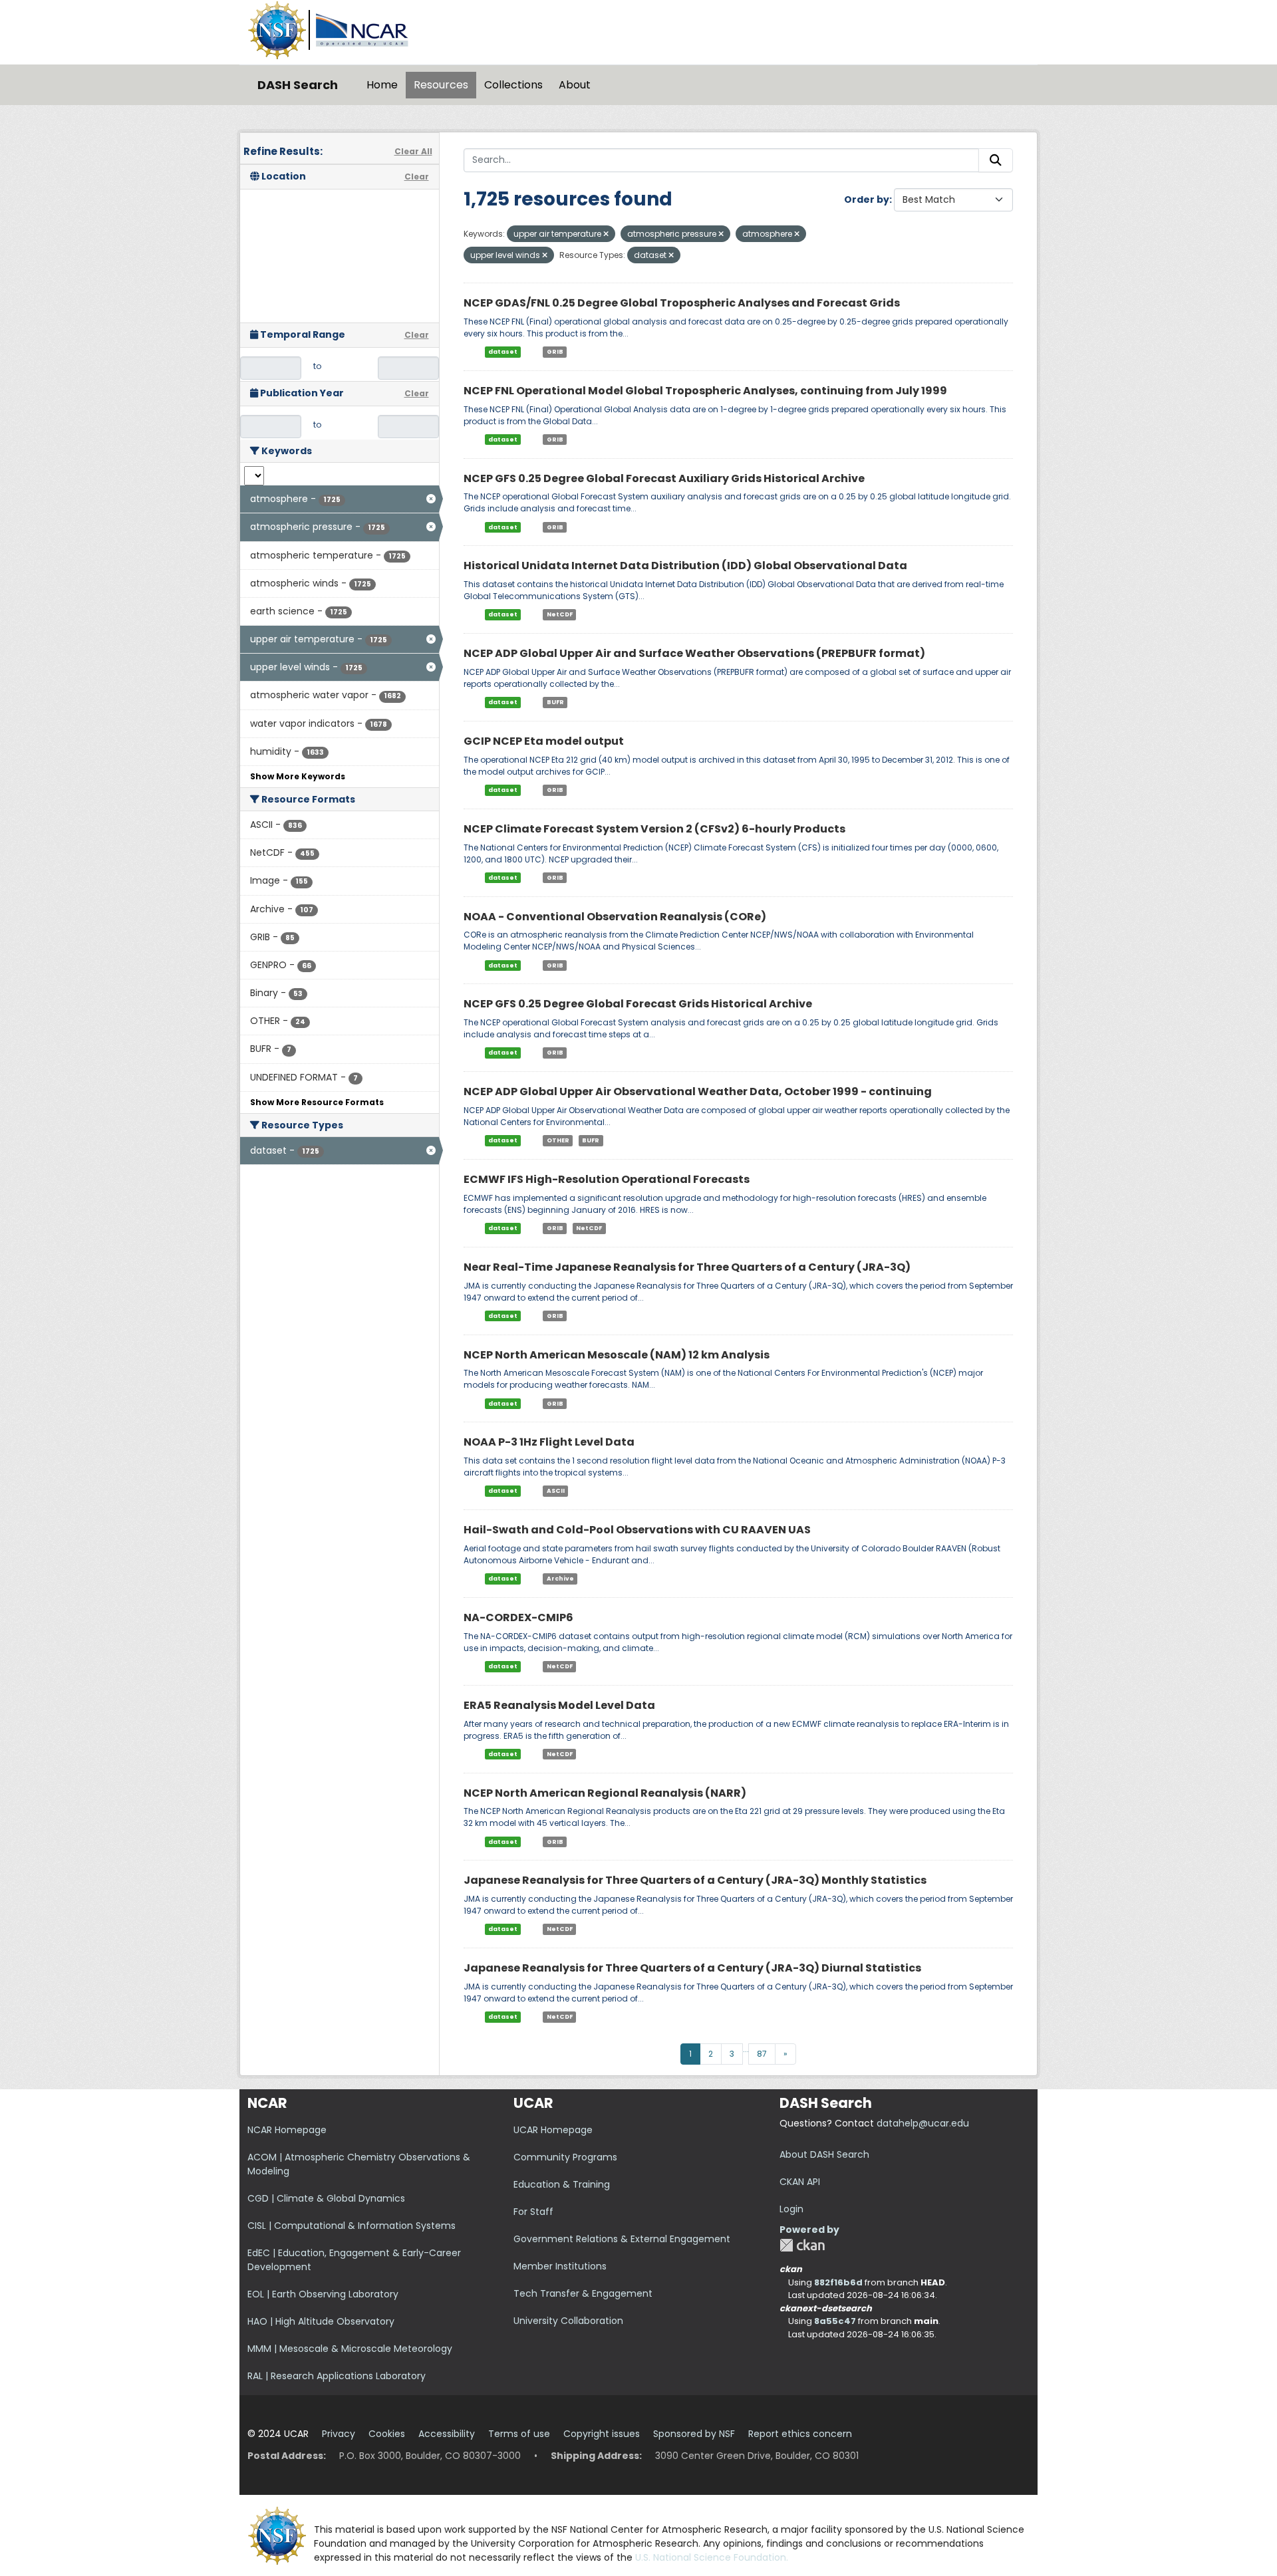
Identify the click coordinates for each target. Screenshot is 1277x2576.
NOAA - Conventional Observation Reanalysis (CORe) (615, 917)
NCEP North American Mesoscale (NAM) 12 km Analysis (617, 1355)
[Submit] (996, 160)
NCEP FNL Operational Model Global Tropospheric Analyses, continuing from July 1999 (705, 391)
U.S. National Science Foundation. (712, 2557)
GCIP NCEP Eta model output (544, 741)
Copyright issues (602, 2434)
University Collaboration (568, 2321)
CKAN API (800, 2182)
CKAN (802, 2245)
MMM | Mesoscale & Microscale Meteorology (350, 2349)
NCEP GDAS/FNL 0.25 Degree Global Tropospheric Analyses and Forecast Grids (682, 303)
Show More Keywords (298, 776)
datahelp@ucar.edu (923, 2123)
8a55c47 (835, 2321)
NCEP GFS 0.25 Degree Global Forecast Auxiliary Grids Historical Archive (664, 478)
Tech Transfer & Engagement (583, 2293)
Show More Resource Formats (317, 1102)
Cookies (387, 2434)
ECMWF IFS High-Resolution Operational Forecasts (607, 1179)
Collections (513, 85)
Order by (867, 199)
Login (791, 2209)
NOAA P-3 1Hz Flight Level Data (549, 1442)
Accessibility (447, 2434)
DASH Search (298, 85)
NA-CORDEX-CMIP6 (518, 1617)
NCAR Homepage (287, 2130)
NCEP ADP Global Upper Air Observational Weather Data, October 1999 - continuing (698, 1092)
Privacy (339, 2434)
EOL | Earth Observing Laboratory (323, 2294)
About (575, 85)
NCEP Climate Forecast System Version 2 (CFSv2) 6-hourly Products (654, 829)
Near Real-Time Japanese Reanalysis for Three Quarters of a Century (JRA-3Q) (687, 1267)
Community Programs (565, 2157)
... (746, 2049)
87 (762, 2054)
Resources (441, 85)
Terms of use (519, 2434)
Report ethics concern (800, 2434)
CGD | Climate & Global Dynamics (326, 2198)
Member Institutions (560, 2266)
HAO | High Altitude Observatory (321, 2321)
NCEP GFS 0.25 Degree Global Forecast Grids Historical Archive (638, 1004)
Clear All (413, 151)
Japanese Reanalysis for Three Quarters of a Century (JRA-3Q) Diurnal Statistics (692, 1968)
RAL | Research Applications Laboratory (337, 2376)
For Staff (533, 2212)
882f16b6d (838, 2282)
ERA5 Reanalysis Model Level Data (559, 1705)
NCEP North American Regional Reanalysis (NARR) (605, 1793)
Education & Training (562, 2184)
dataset (503, 352)
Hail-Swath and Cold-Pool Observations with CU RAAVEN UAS (637, 1530)
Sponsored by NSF (694, 2434)
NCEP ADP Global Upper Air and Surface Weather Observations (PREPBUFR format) (694, 653)
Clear (417, 177)
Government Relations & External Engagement (622, 2239)
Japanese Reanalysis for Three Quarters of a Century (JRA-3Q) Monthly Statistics (695, 1880)
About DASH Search (824, 2154)
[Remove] (606, 234)
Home (382, 85)
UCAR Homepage (553, 2130)
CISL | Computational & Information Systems (352, 2226)
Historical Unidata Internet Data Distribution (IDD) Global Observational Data (685, 566)
